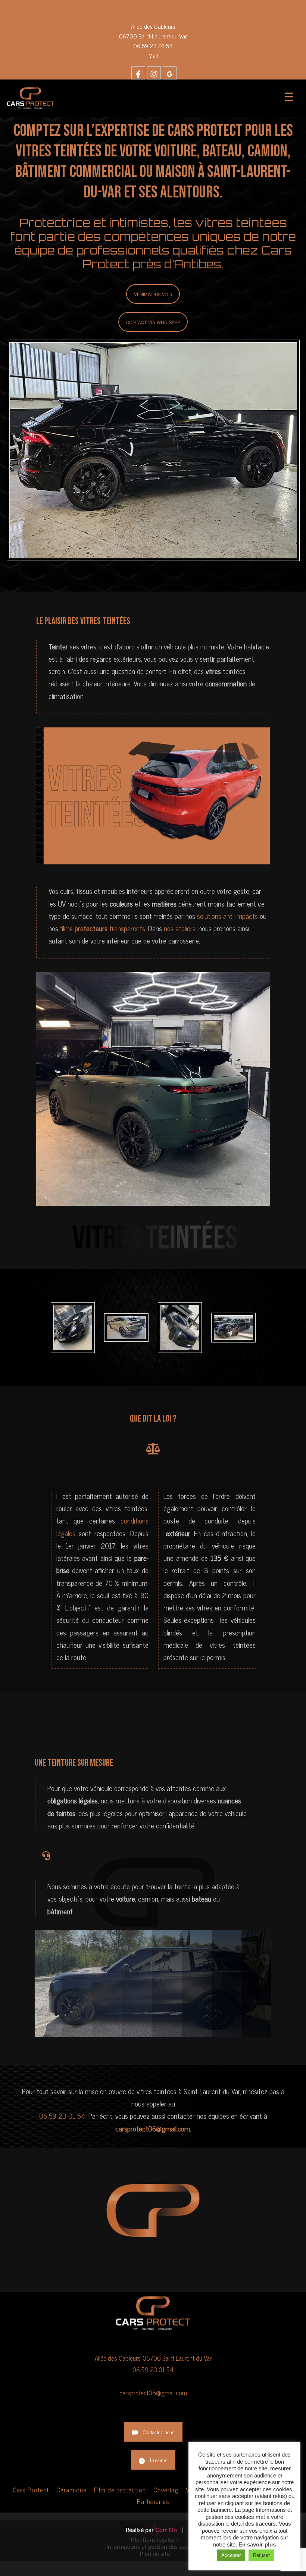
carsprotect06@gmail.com (153, 2393)
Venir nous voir (153, 294)
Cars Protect (31, 2490)
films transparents (103, 928)
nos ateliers (180, 928)
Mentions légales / (155, 2540)
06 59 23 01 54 (153, 46)
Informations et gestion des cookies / (155, 2547)
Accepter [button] (231, 2555)
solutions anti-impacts (227, 916)
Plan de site (155, 2554)
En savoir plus (257, 2544)
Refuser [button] (261, 2555)
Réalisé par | (155, 2530)
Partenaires (153, 2501)
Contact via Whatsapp (153, 322)
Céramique (71, 2490)
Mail (153, 55)
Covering (166, 2490)
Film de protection (120, 2490)
